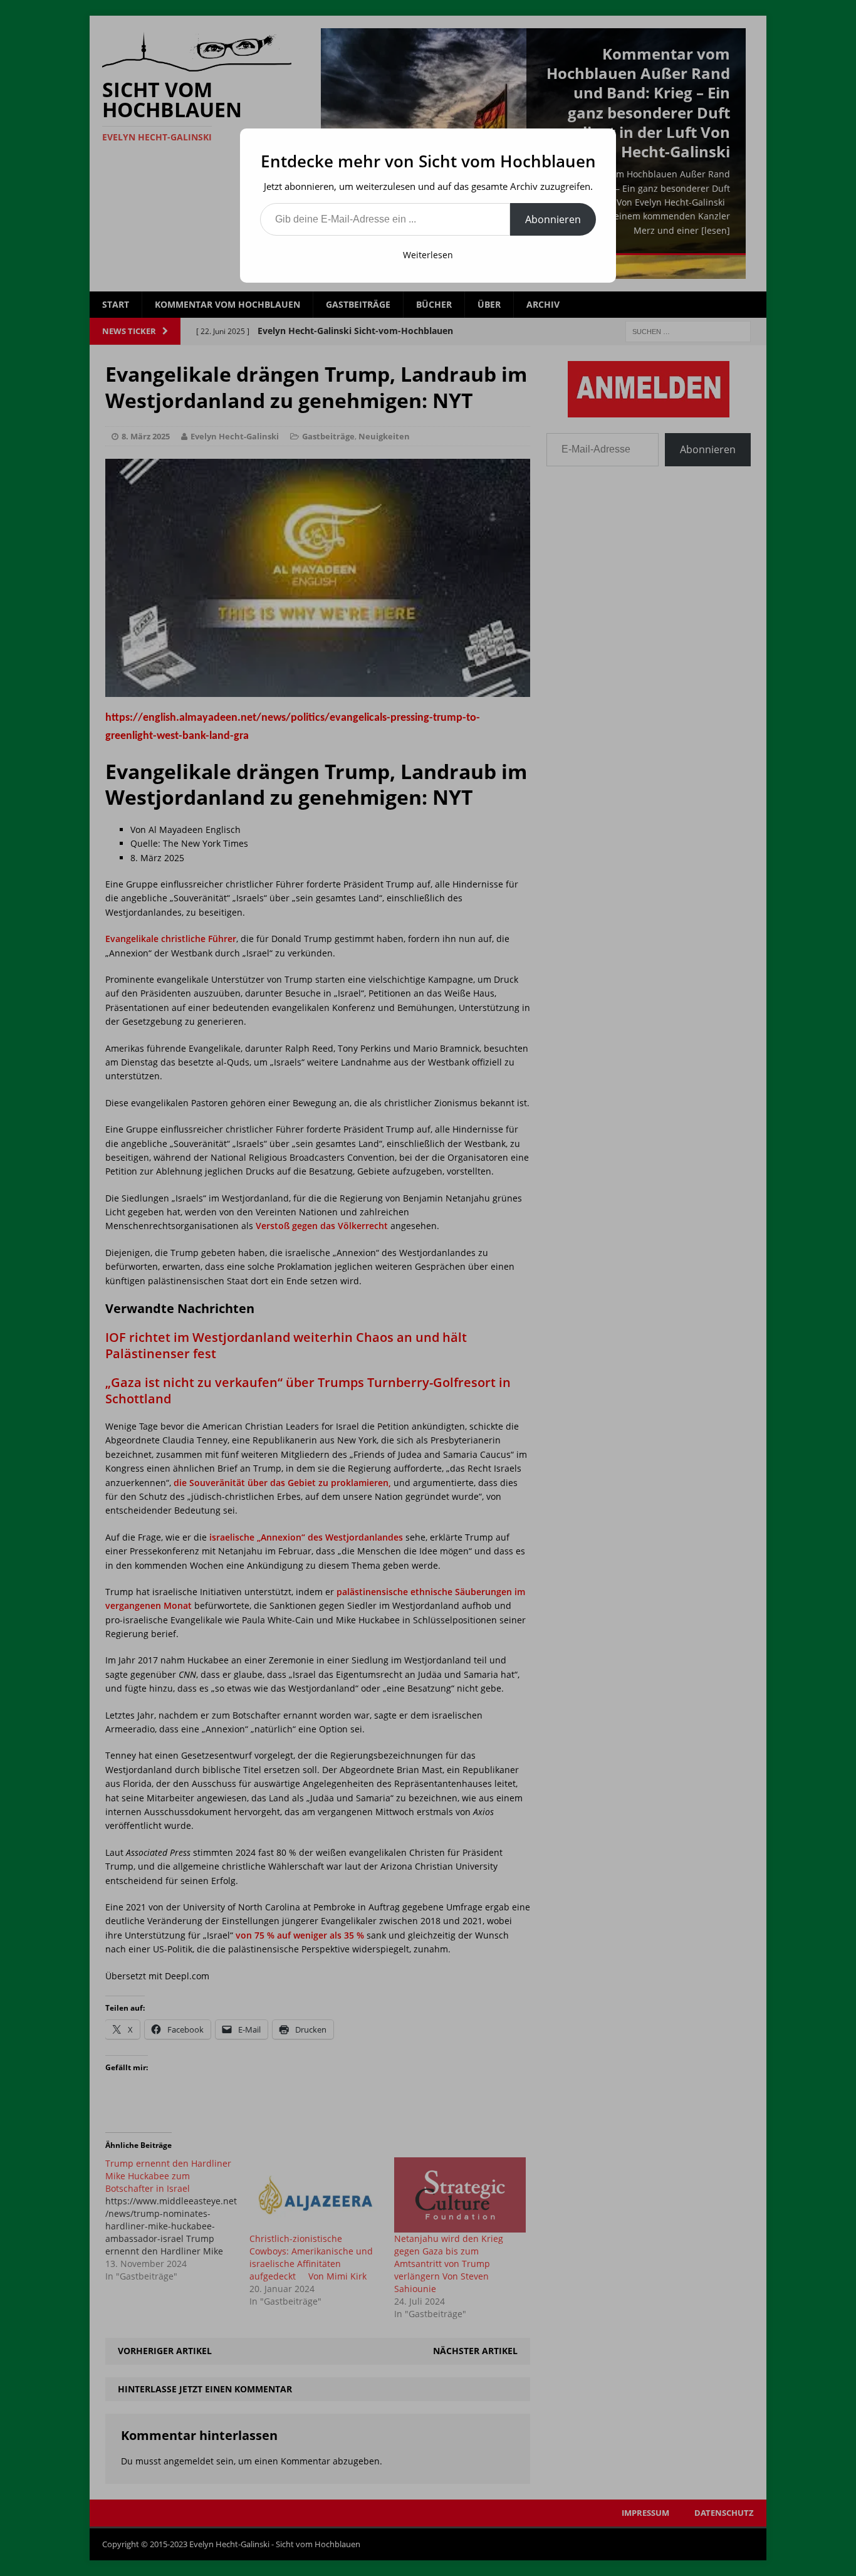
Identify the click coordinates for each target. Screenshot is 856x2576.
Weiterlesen (428, 255)
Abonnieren (553, 219)
